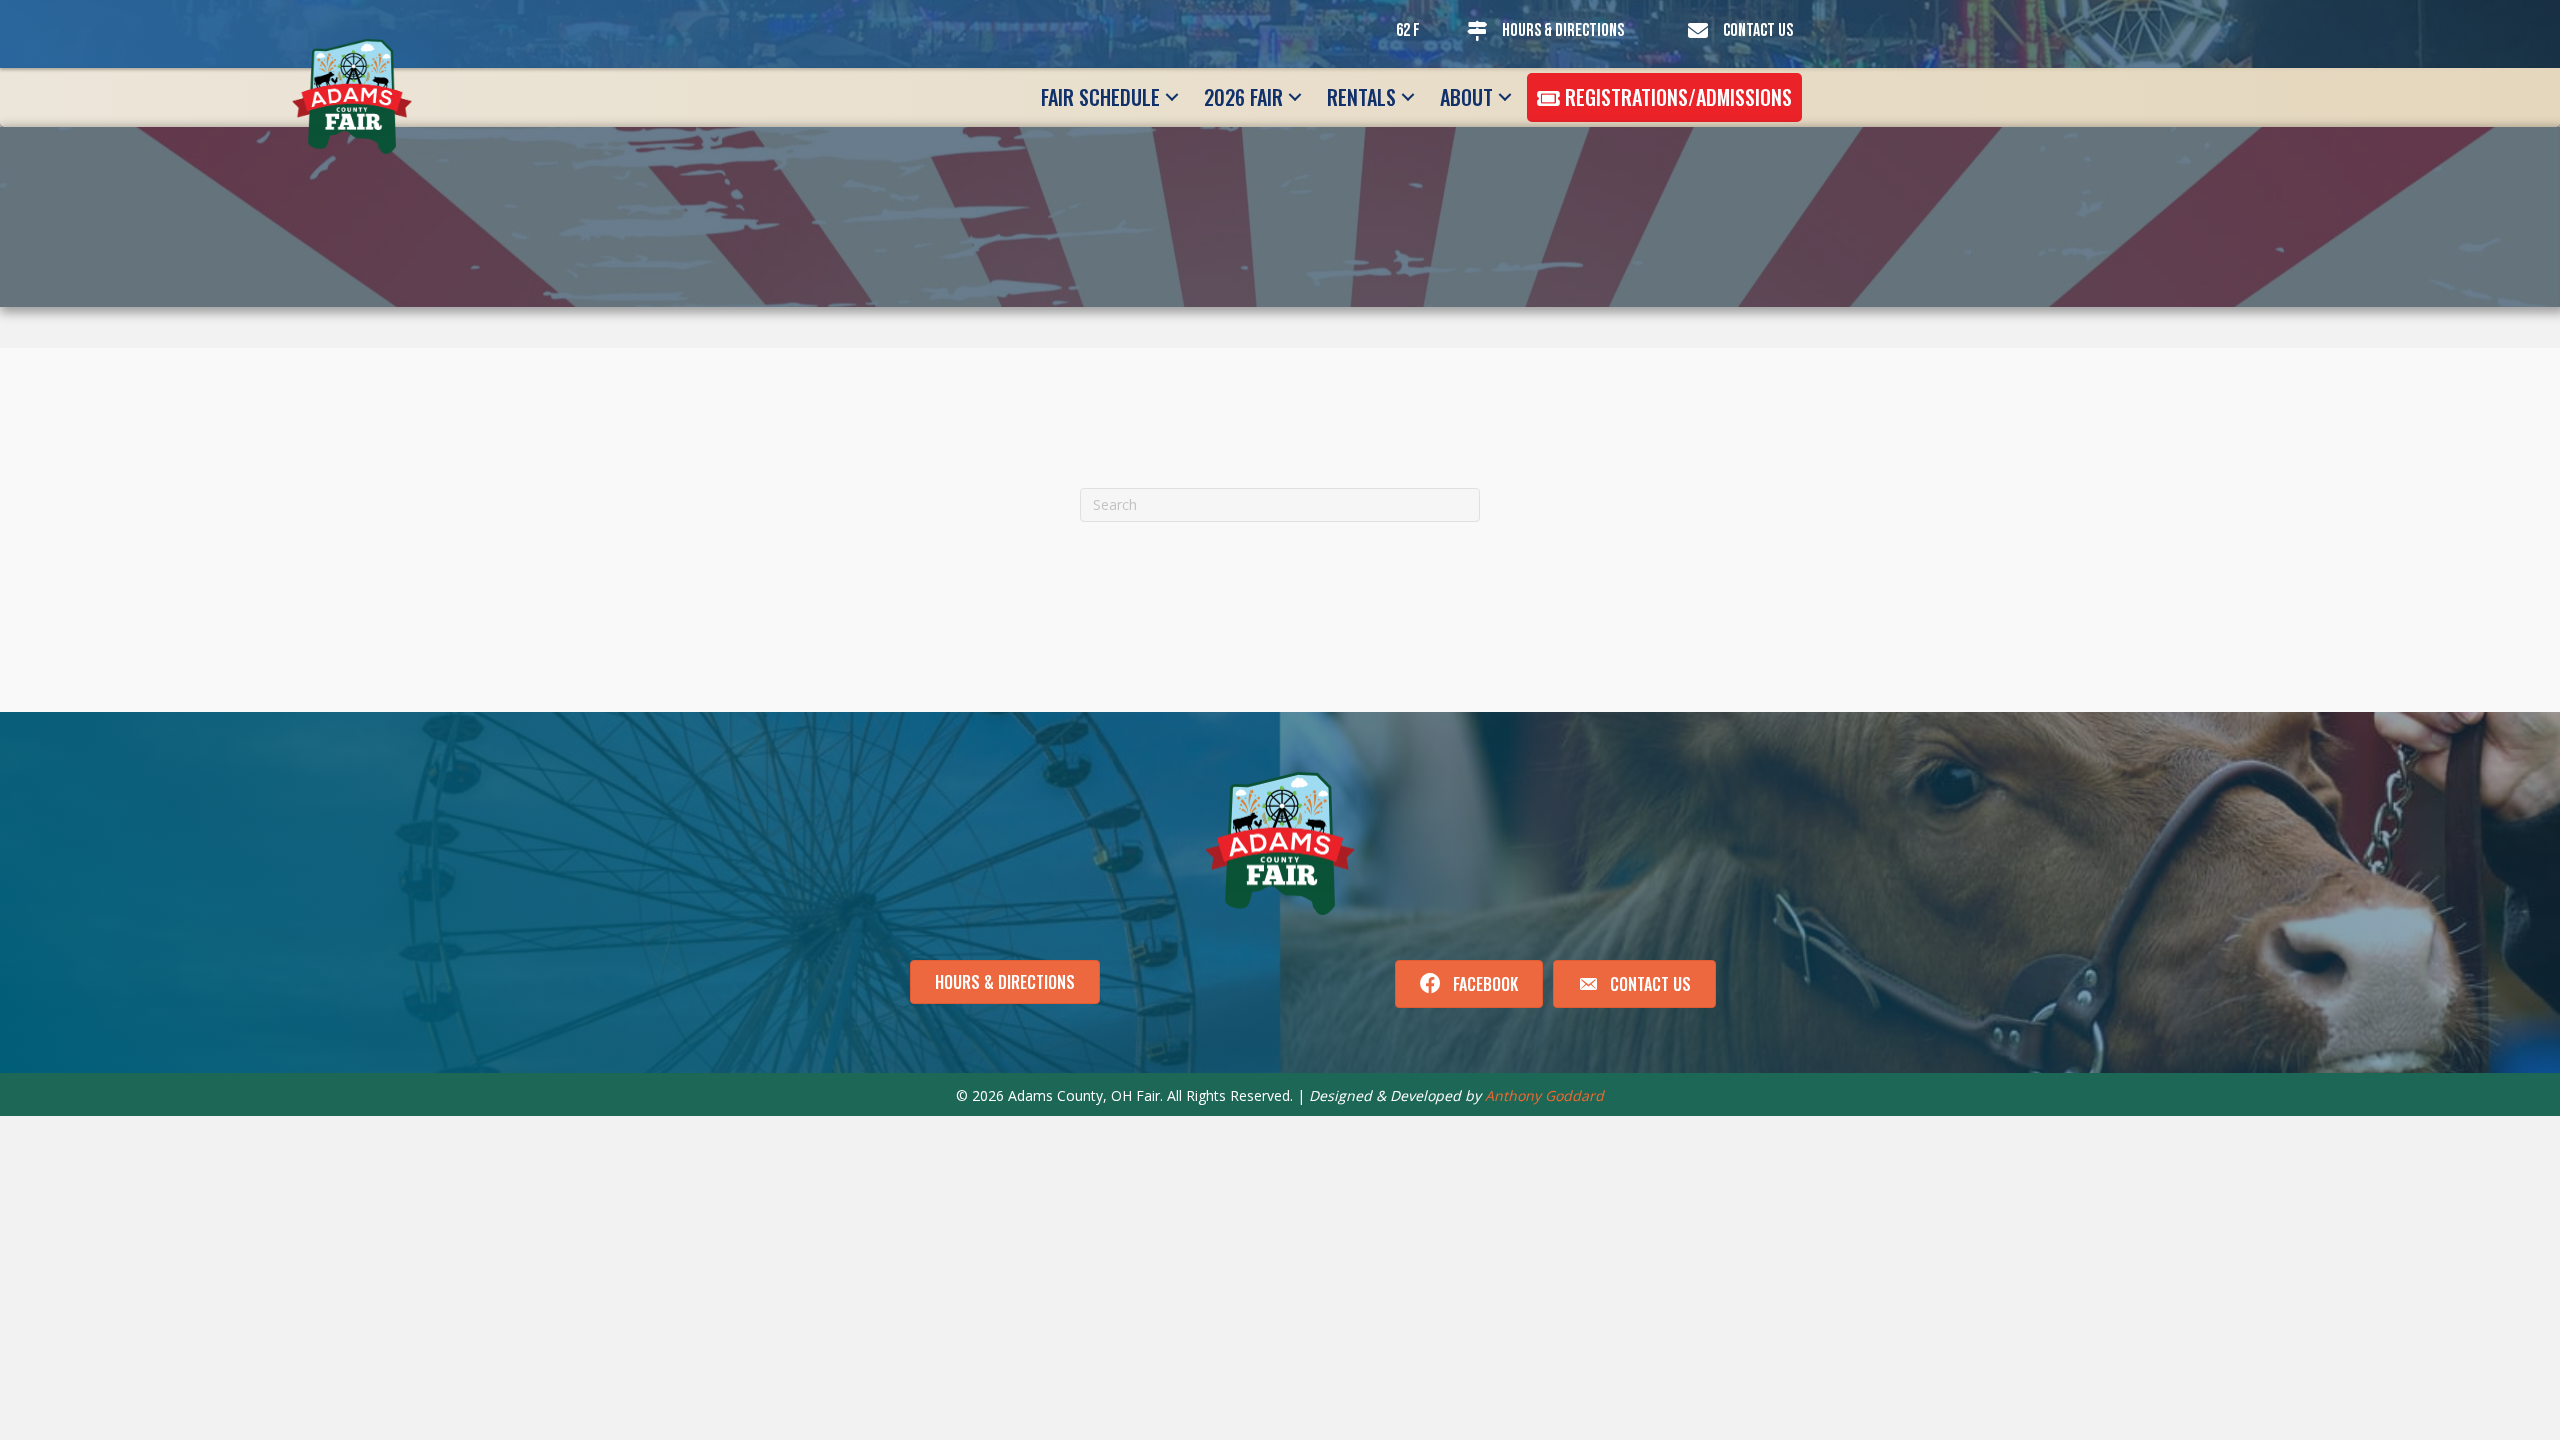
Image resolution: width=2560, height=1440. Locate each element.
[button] (1172, 97)
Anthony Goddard (1544, 1095)
